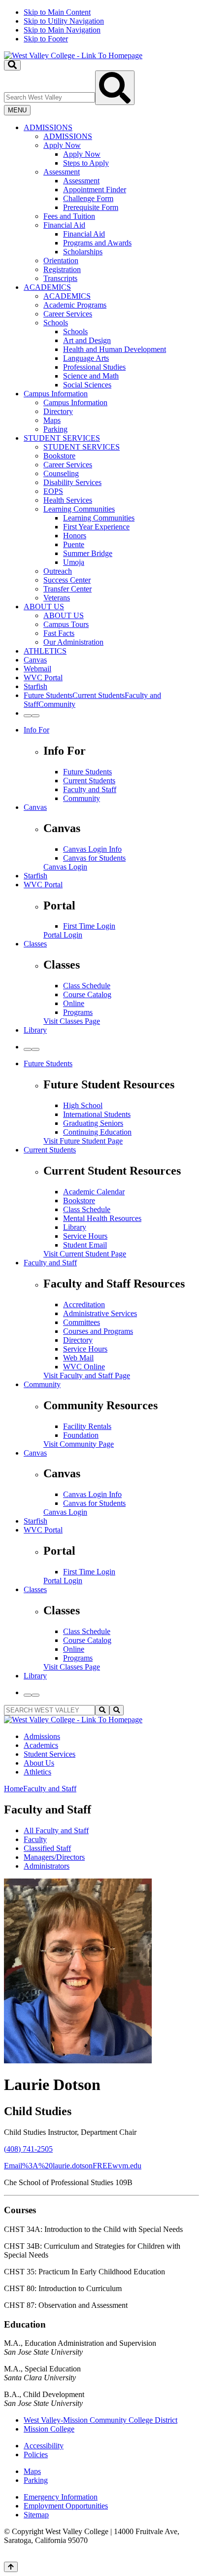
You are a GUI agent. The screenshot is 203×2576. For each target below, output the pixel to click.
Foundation (81, 1435)
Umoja (74, 562)
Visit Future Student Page (83, 1141)
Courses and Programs (98, 1331)
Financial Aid (64, 225)
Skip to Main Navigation (62, 30)
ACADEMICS (47, 287)
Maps (52, 420)
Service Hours (85, 1236)
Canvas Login (65, 867)
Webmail (37, 669)
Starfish (35, 686)
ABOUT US (44, 607)
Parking (55, 429)
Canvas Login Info (92, 849)
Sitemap (36, 2515)
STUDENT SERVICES (62, 438)
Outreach (58, 571)
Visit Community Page (79, 1444)
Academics (41, 1745)
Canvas (35, 660)
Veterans (57, 598)
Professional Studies (94, 367)
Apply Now (62, 145)
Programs (78, 1012)
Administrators (47, 1866)
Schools (56, 323)
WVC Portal (43, 678)
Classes (35, 944)
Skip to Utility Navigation (64, 21)
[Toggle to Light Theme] (28, 716)
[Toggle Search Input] (12, 65)
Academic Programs (75, 305)
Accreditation (84, 1305)
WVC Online (84, 1367)
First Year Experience (96, 527)
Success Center (67, 580)
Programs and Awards (97, 243)
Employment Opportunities (66, 2506)
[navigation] (101, 26)
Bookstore (59, 456)
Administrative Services (100, 1313)
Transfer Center (68, 589)
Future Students (87, 772)
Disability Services (72, 482)
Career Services (68, 314)
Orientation (61, 261)
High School (83, 1105)
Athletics (37, 1772)
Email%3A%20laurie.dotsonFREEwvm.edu (73, 2166)
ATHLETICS (45, 651)
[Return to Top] (11, 2567)
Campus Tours (66, 624)
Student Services (50, 1754)
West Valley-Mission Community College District (101, 2420)
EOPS (53, 491)
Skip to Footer (46, 39)
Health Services (68, 500)
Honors (75, 536)
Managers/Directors (54, 1857)
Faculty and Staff (90, 789)
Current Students (89, 781)
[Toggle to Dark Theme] (35, 716)
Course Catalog (87, 994)
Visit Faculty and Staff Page (87, 1375)
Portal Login (63, 935)
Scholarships (83, 252)
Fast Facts (59, 633)
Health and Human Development (115, 349)
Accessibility (44, 2446)
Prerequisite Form (91, 207)
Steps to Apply (86, 163)
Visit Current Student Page (85, 1254)
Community (82, 798)
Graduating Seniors (93, 1123)
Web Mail (78, 1358)
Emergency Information (61, 2497)
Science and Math (91, 376)
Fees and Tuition (69, 216)
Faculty (35, 1839)
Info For (36, 730)
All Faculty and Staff (56, 1830)
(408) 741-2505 (28, 2149)
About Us (39, 1763)
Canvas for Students (94, 858)
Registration (62, 269)
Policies (36, 2454)
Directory (58, 411)
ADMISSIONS (48, 127)
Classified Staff (47, 1848)
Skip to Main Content (57, 12)
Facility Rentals (87, 1426)
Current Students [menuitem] (99, 695)
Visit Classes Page (72, 1021)
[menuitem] (111, 203)
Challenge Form (88, 198)
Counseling (61, 473)
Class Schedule (87, 986)
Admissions (42, 1736)
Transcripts (60, 278)
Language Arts (86, 358)
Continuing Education (97, 1132)
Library (35, 1030)
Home (14, 1789)
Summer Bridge (88, 553)
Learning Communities (79, 509)
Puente (74, 544)
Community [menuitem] (57, 704)
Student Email (85, 1245)
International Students (97, 1114)
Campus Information (56, 394)
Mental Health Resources (102, 1218)
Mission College (49, 2429)
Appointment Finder (95, 190)
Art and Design (87, 340)
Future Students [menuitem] (48, 695)
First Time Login (89, 926)
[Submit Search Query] (115, 88)
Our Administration (73, 642)
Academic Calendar (94, 1192)
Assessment (62, 172)
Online (74, 1003)
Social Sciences (87, 385)
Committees (82, 1322)
